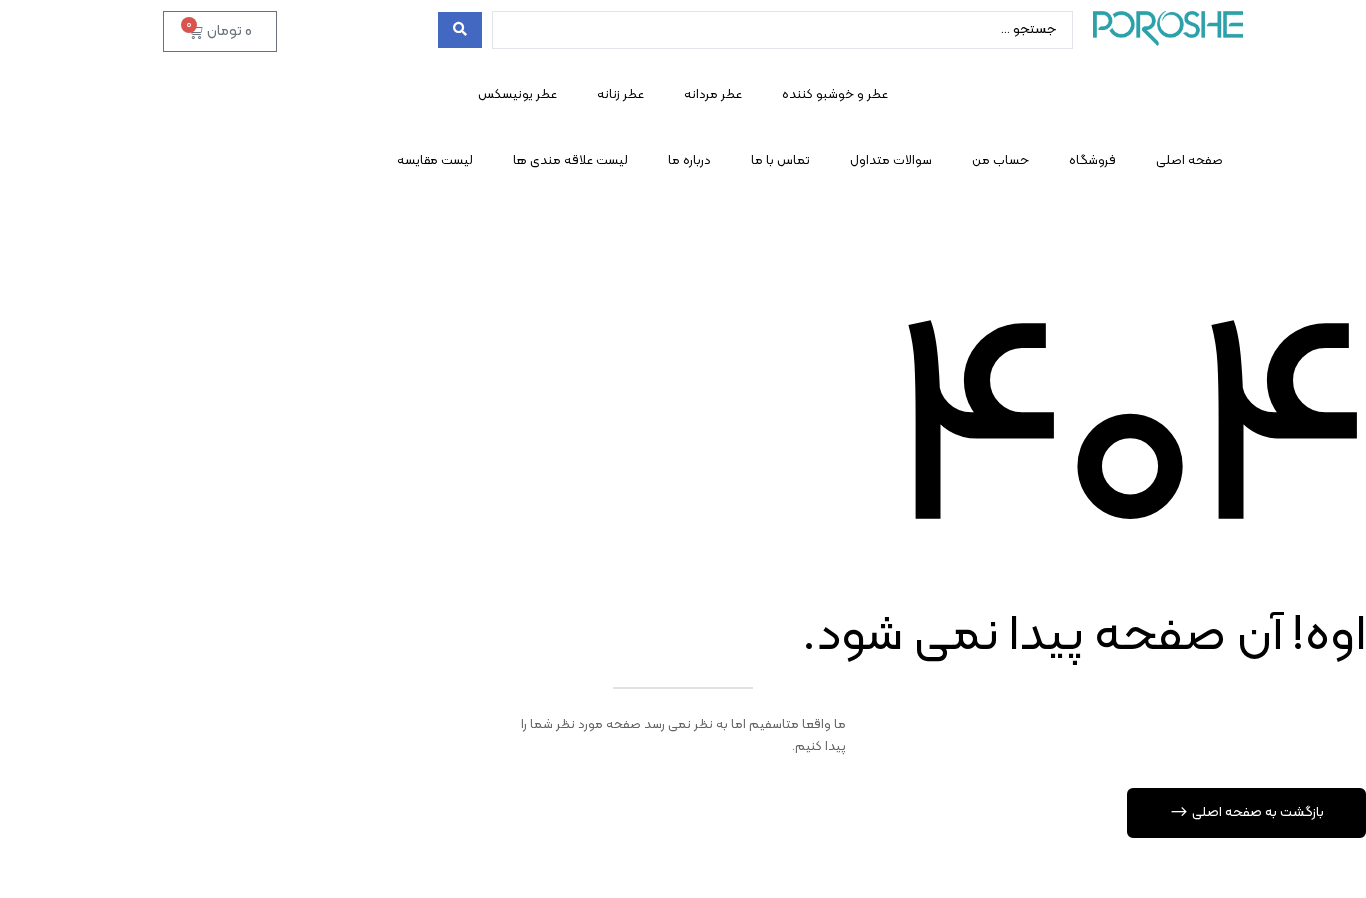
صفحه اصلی (1189, 161)
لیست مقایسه (435, 161)
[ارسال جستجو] (460, 30)
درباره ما (689, 161)
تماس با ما (780, 161)
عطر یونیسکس (517, 95)
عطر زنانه (620, 95)
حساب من (1000, 161)
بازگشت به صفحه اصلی (1256, 812)
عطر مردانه (713, 95)
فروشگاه (1092, 161)
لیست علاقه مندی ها (570, 161)
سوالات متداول (891, 161)
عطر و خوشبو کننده (835, 95)
